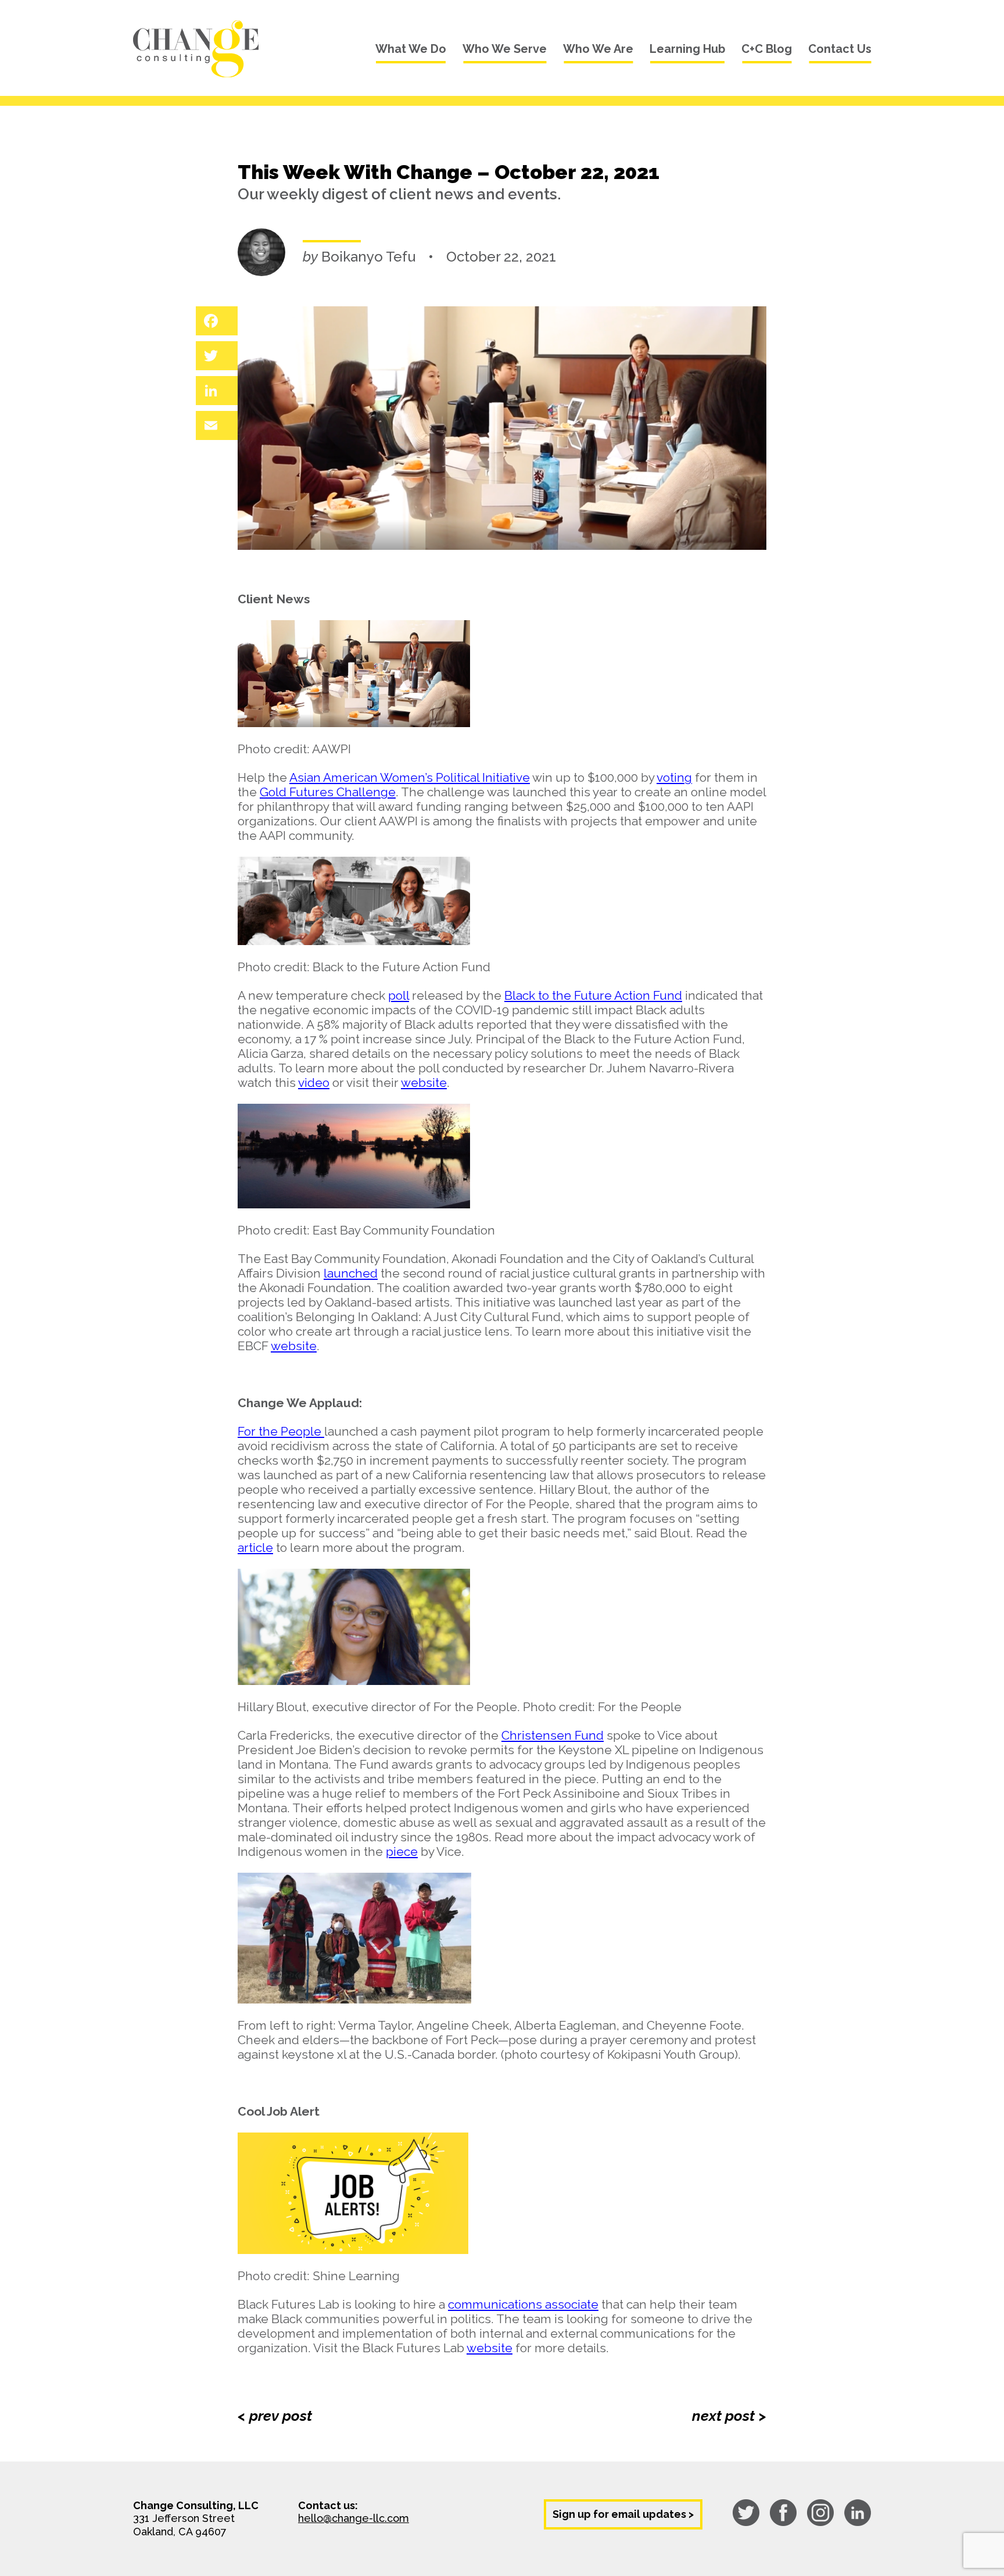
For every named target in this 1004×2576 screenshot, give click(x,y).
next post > (729, 2416)
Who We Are (598, 49)
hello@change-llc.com (354, 2518)
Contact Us (840, 49)
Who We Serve (505, 49)
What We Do (411, 49)
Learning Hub (687, 49)
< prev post (275, 2416)
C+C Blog (767, 49)
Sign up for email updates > (623, 2514)
